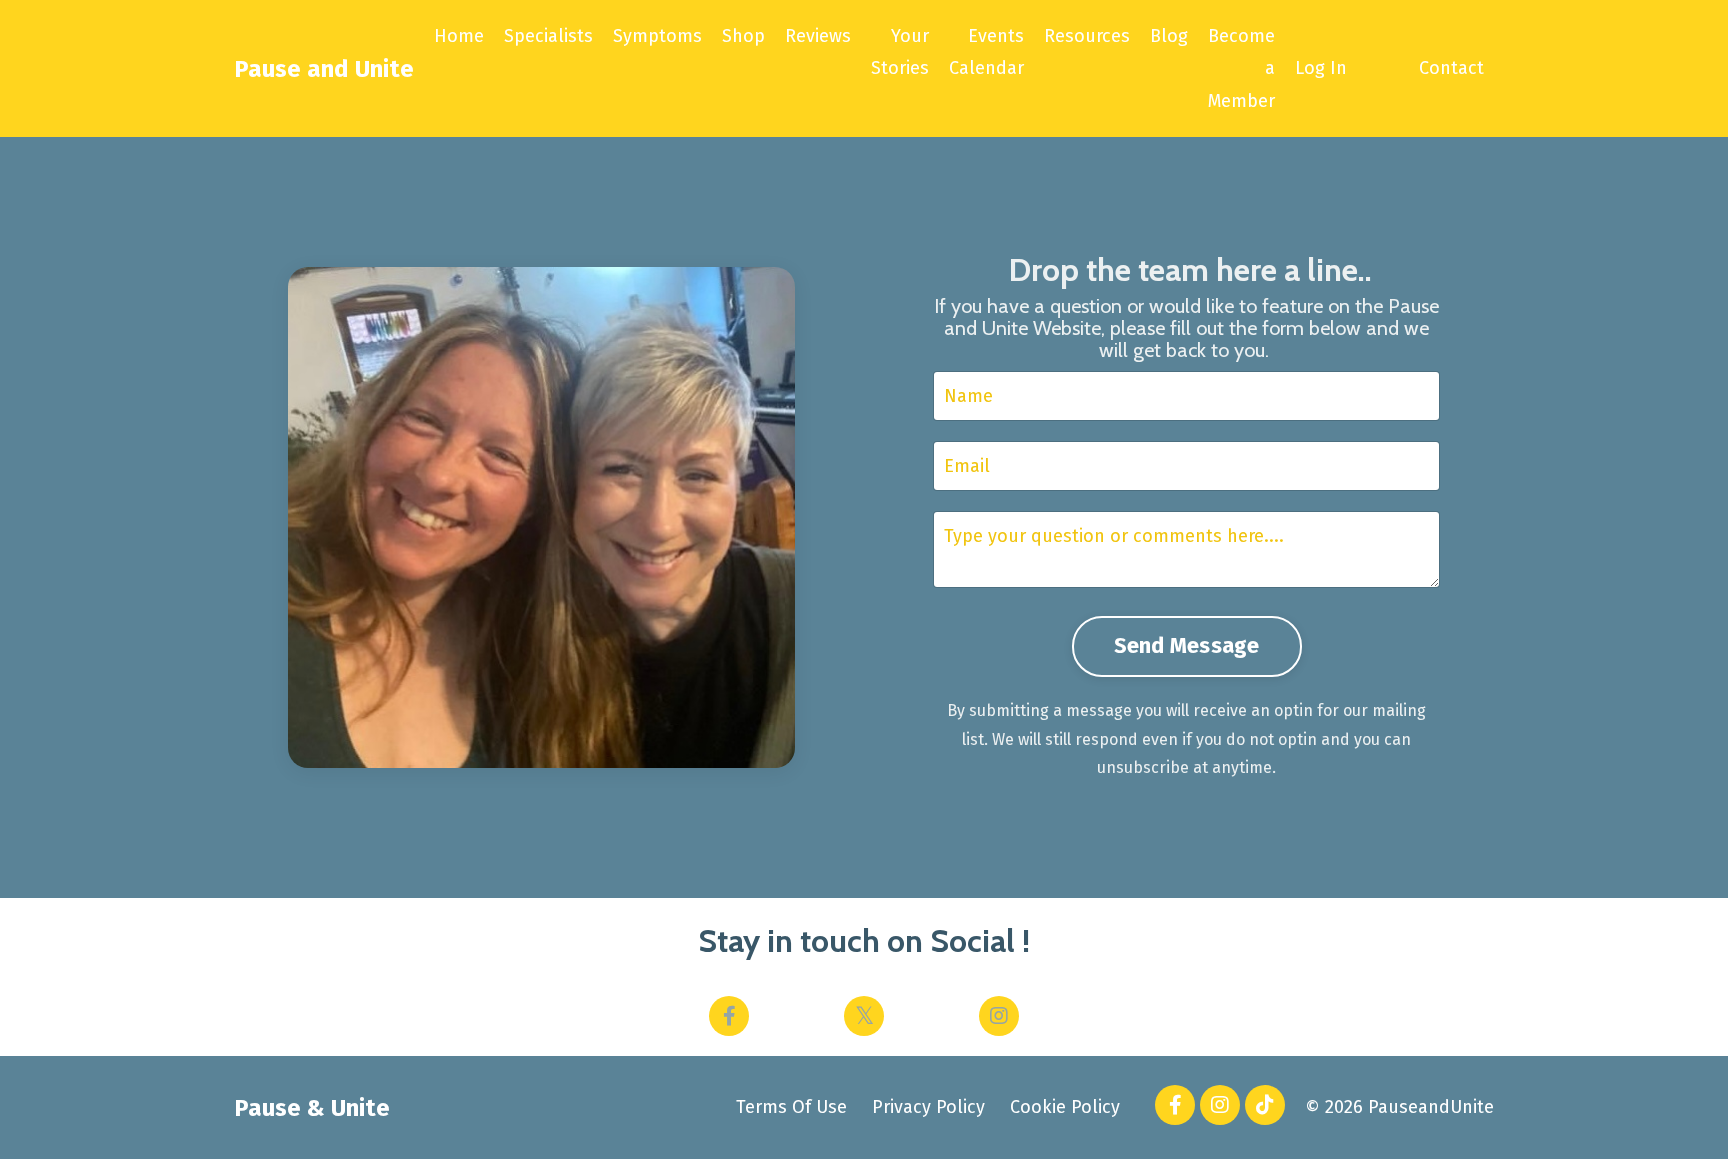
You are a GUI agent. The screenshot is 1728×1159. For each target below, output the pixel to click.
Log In (1321, 68)
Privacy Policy (928, 1107)
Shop (743, 36)
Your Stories (900, 52)
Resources (1087, 36)
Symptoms (657, 36)
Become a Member (1241, 68)
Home (459, 36)
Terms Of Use (791, 1107)
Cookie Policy (1065, 1107)
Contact (1451, 68)
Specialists (548, 36)
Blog (1169, 36)
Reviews (818, 36)
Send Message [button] (1187, 646)
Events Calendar (986, 52)
